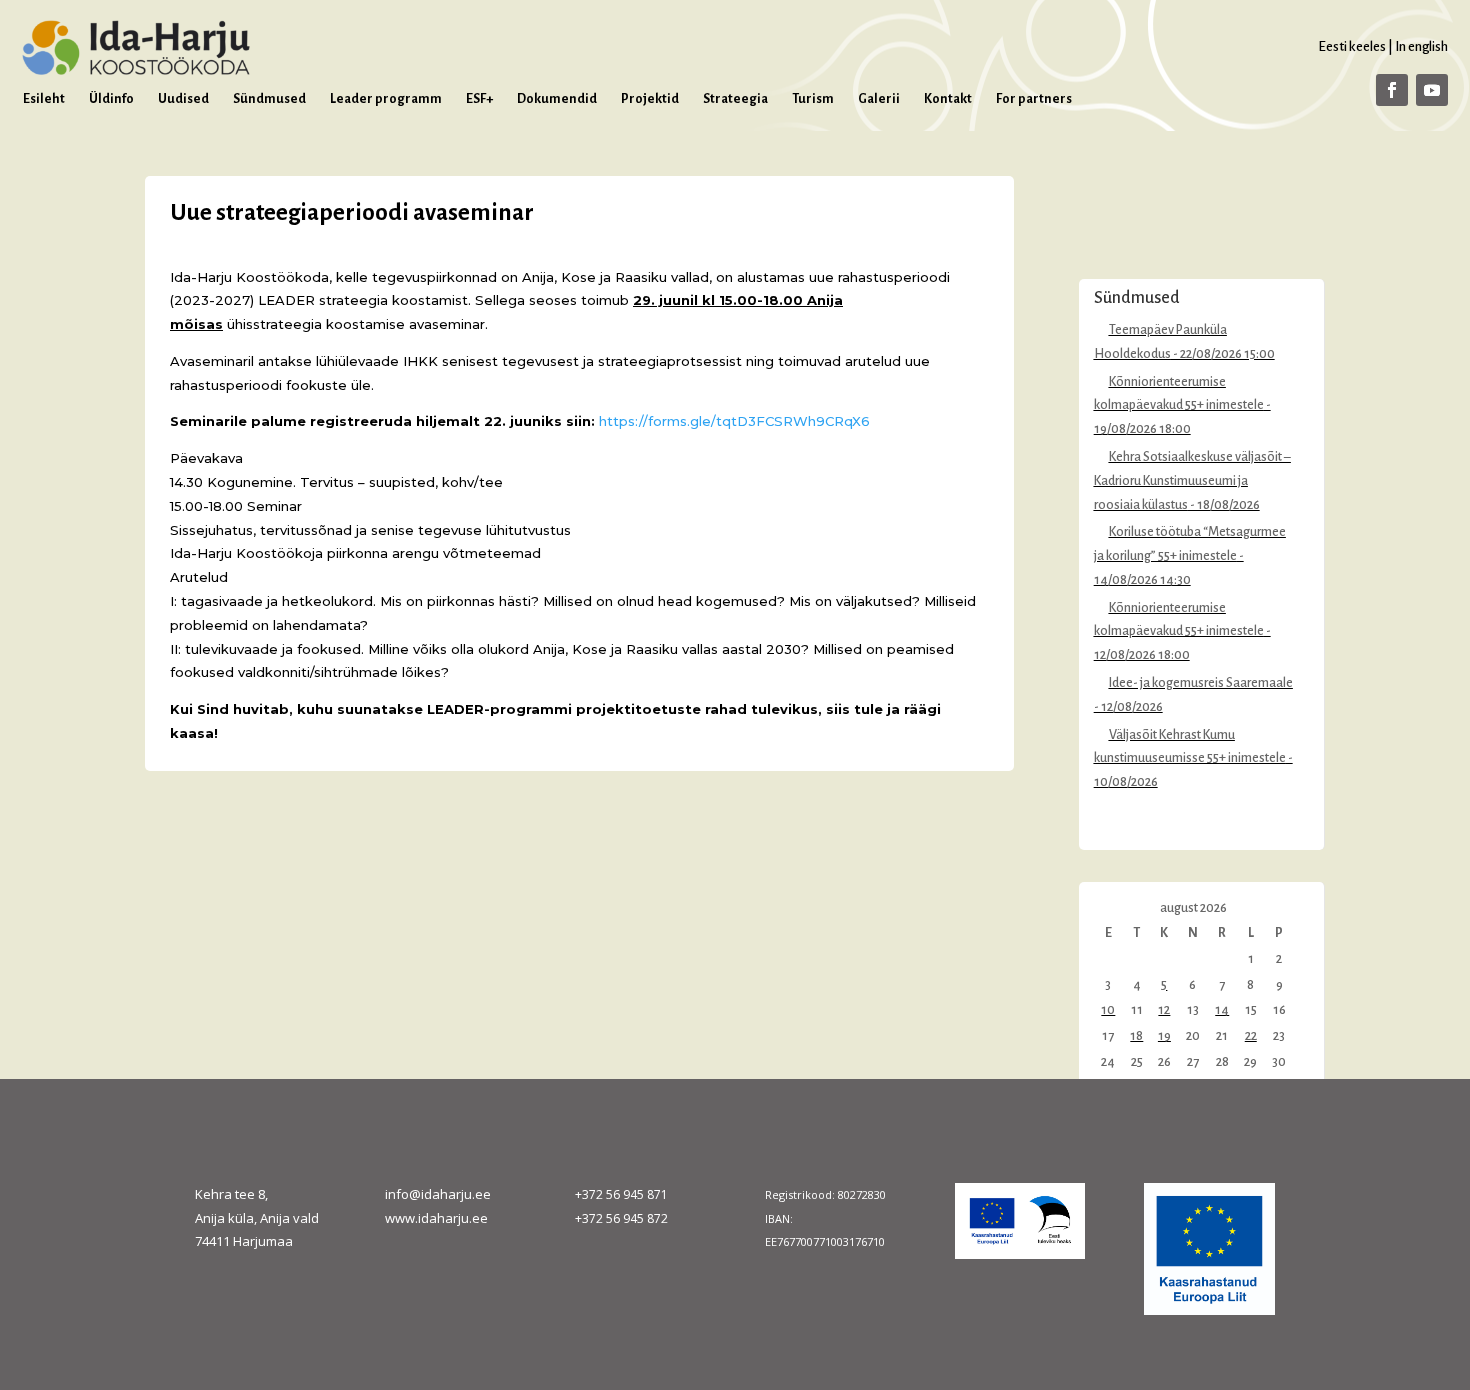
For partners (1034, 99)
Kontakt (948, 99)
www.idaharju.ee (436, 1218)
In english (1421, 46)
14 (1222, 1010)
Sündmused (269, 99)
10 (1108, 1010)
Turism (813, 99)
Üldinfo (111, 99)
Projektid (650, 99)
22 (1251, 1036)
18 (1136, 1036)
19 (1164, 1036)
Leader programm (386, 99)
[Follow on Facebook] (1392, 90)
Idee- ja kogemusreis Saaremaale (1201, 683)
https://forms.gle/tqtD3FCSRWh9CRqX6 (734, 421)
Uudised (183, 99)
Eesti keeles (1352, 46)
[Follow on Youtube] (1432, 90)
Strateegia (735, 99)
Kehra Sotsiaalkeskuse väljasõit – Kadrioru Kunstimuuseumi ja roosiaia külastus (1192, 481)
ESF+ (479, 99)
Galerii (879, 99)
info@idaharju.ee (438, 1194)
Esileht (44, 99)
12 (1164, 1010)
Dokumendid (557, 99)
